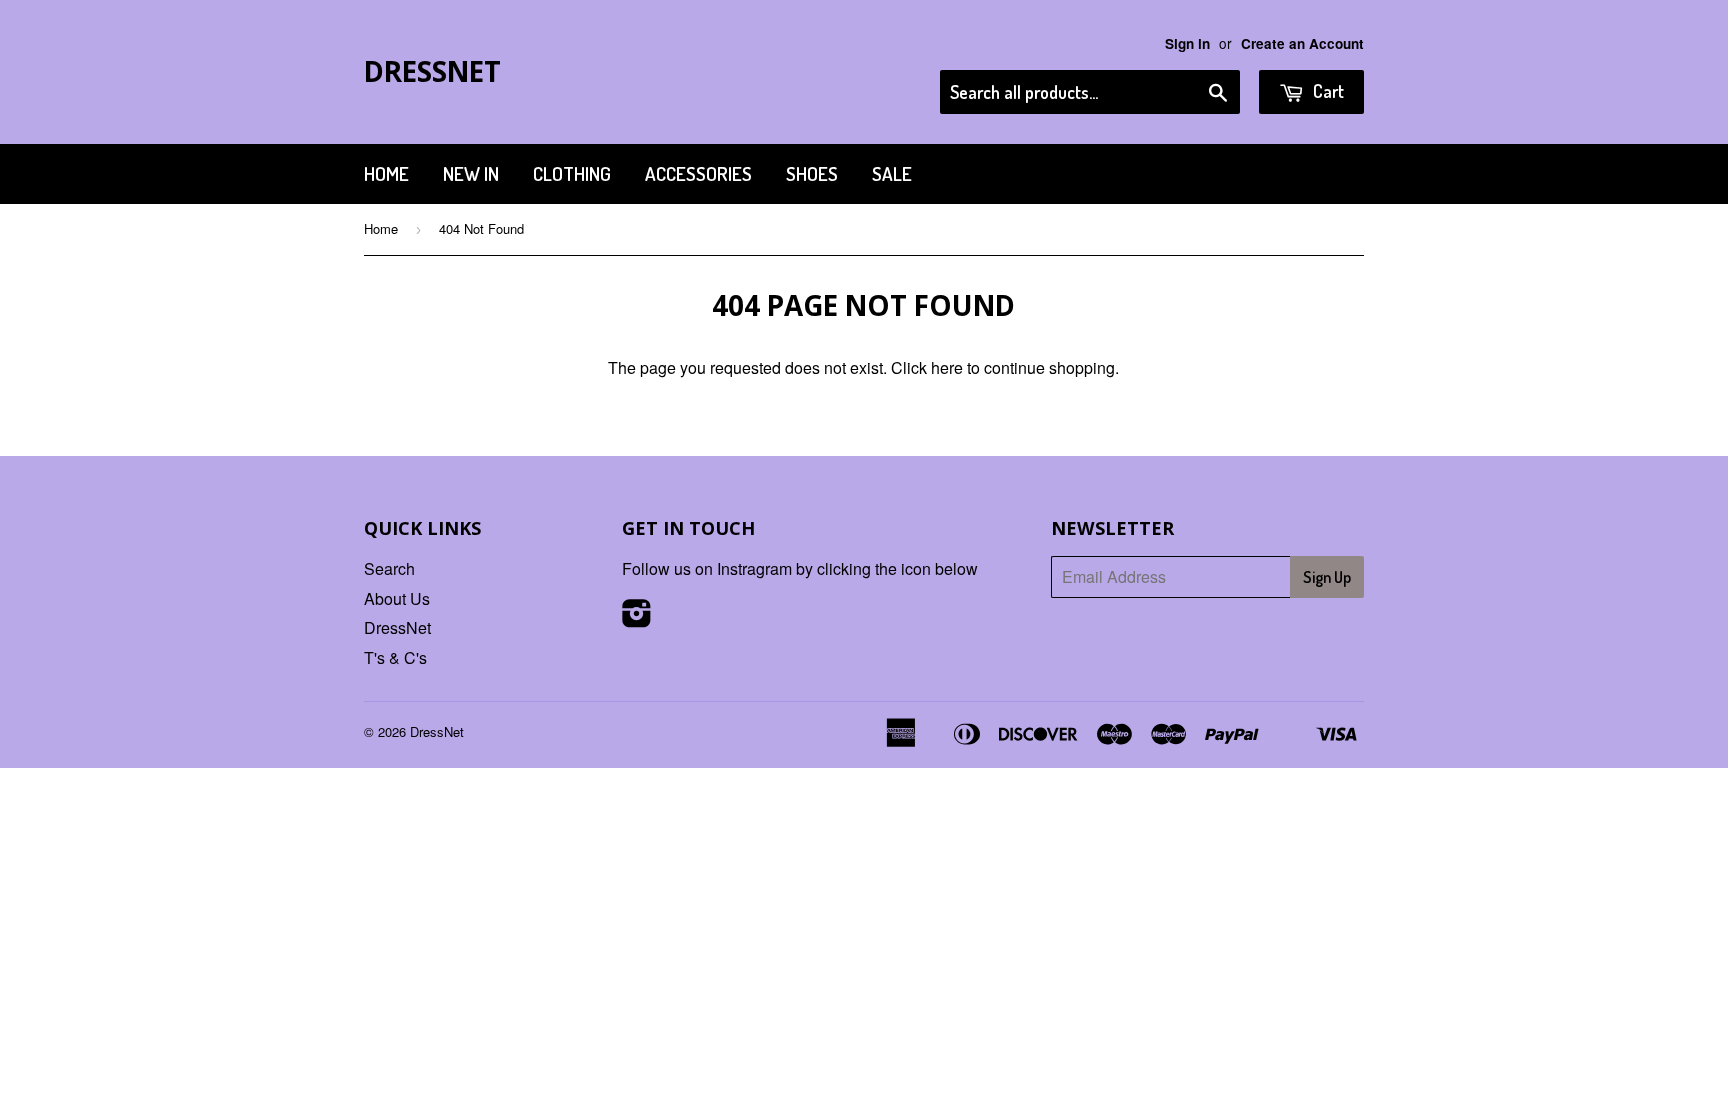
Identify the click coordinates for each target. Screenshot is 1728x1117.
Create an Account (1302, 43)
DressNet (432, 71)
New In (471, 173)
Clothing (572, 173)
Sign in (1187, 43)
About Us (397, 598)
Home (386, 173)
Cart (1326, 91)
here (947, 367)
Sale (892, 173)
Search (389, 568)
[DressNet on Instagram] (637, 618)
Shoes (812, 173)
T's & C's (395, 657)
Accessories (698, 173)
